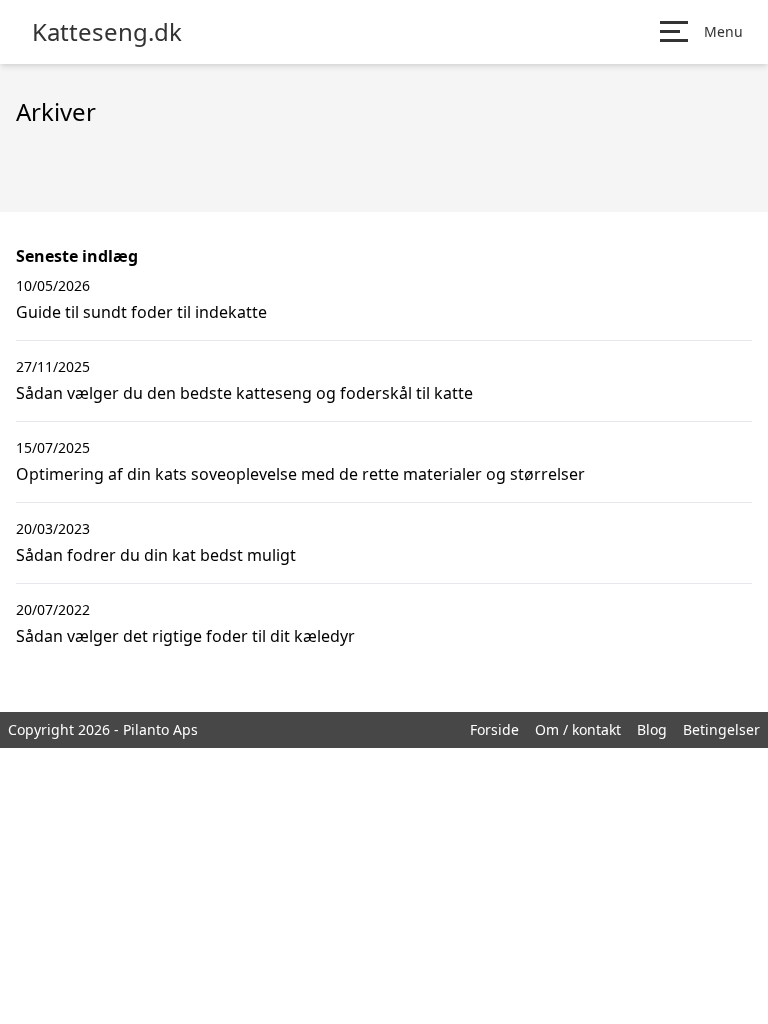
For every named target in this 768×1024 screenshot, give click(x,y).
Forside (494, 729)
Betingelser (721, 729)
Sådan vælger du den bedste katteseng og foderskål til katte (244, 393)
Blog (652, 729)
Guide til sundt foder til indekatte (141, 312)
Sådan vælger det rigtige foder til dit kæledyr (185, 636)
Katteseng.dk (107, 32)
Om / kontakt (578, 729)
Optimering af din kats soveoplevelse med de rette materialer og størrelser (300, 474)
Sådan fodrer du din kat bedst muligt (156, 555)
